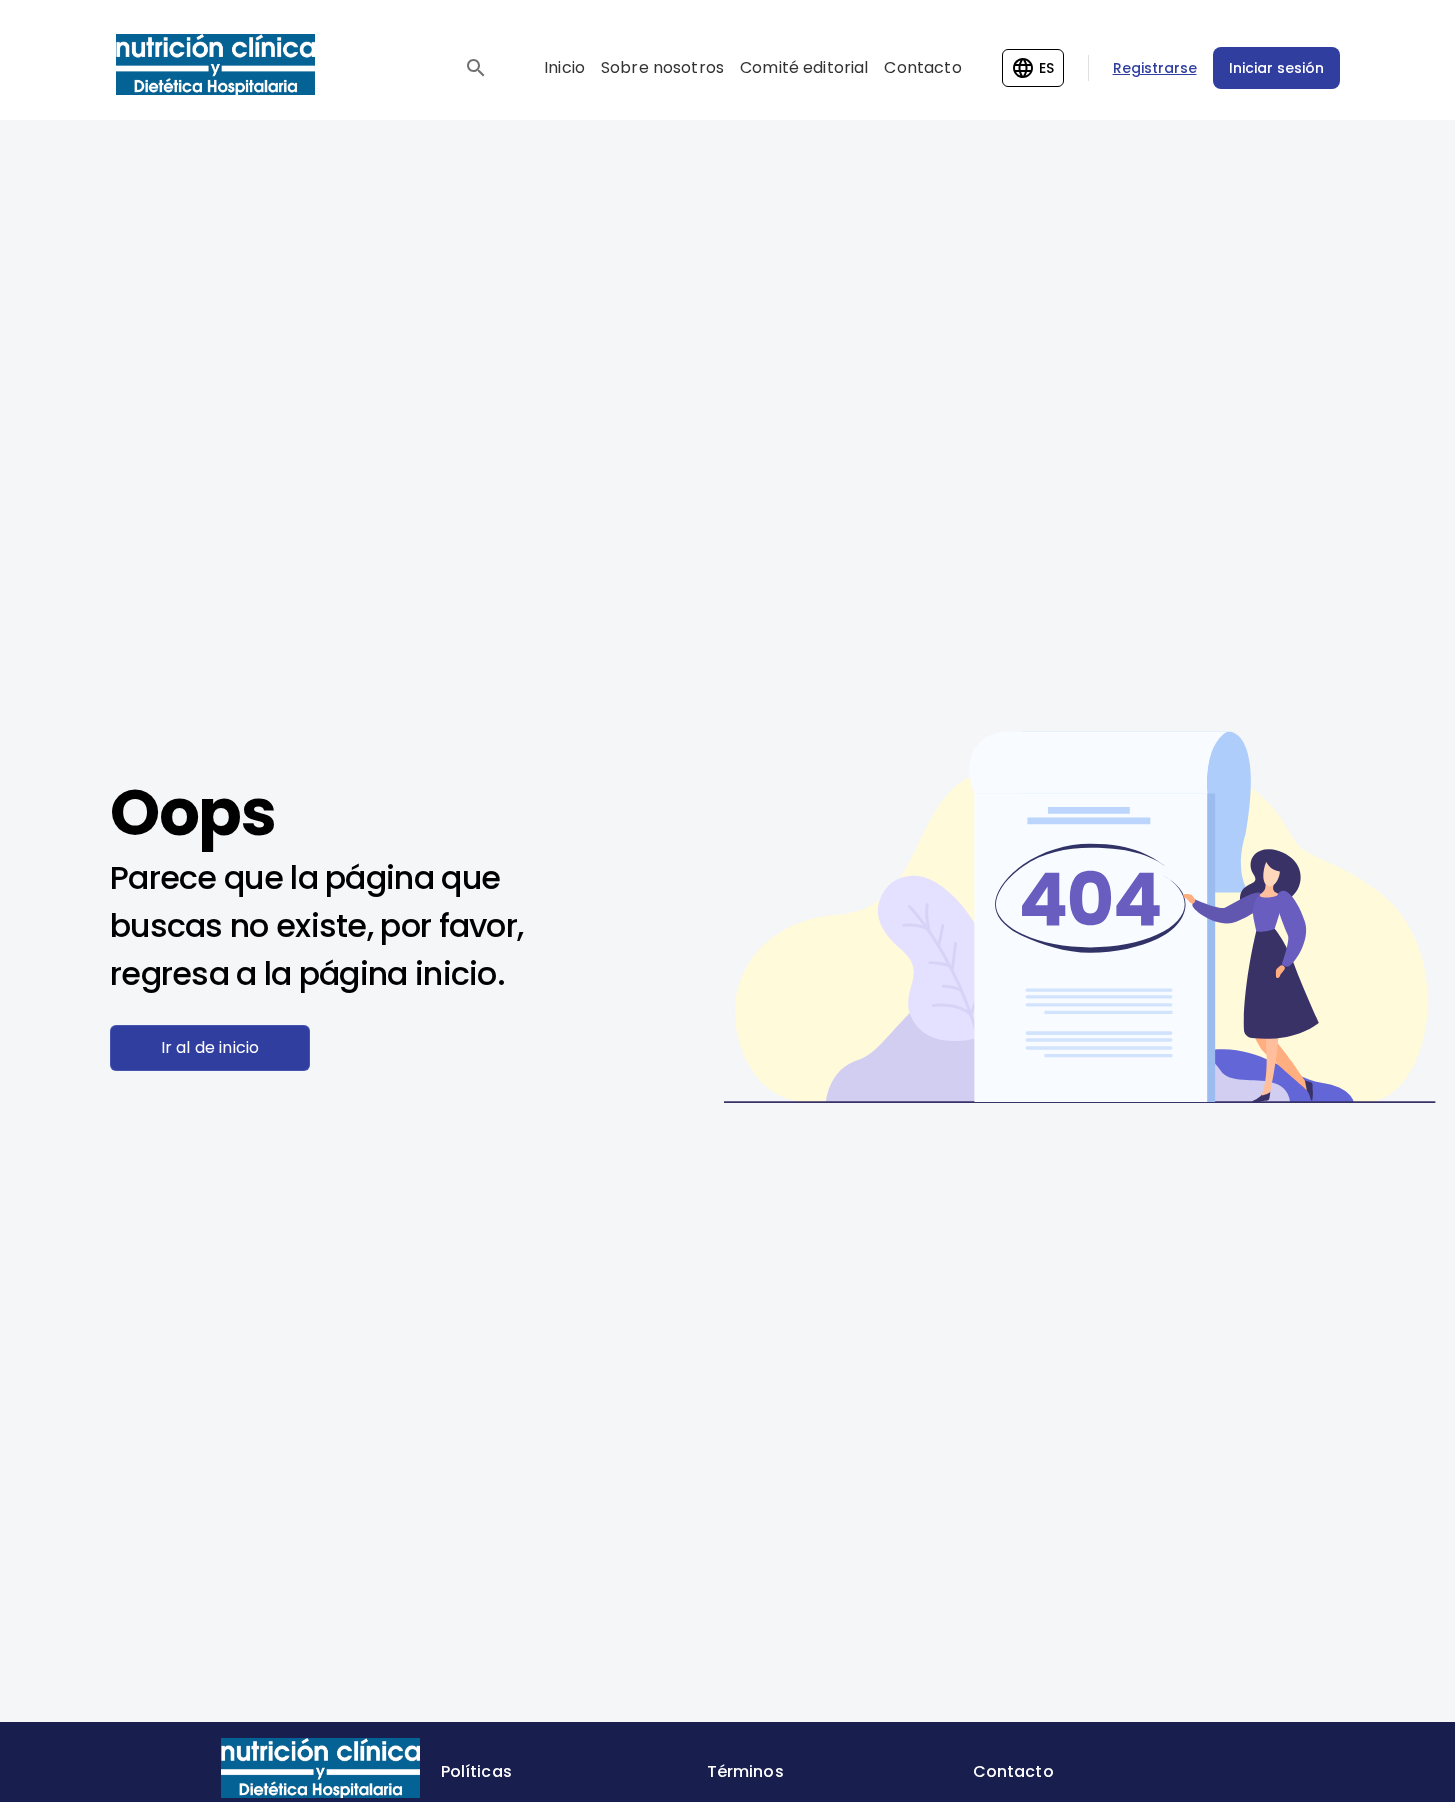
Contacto (922, 67)
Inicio (564, 67)
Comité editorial (804, 67)
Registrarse (1155, 68)
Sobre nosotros (662, 67)
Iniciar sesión (1276, 68)
